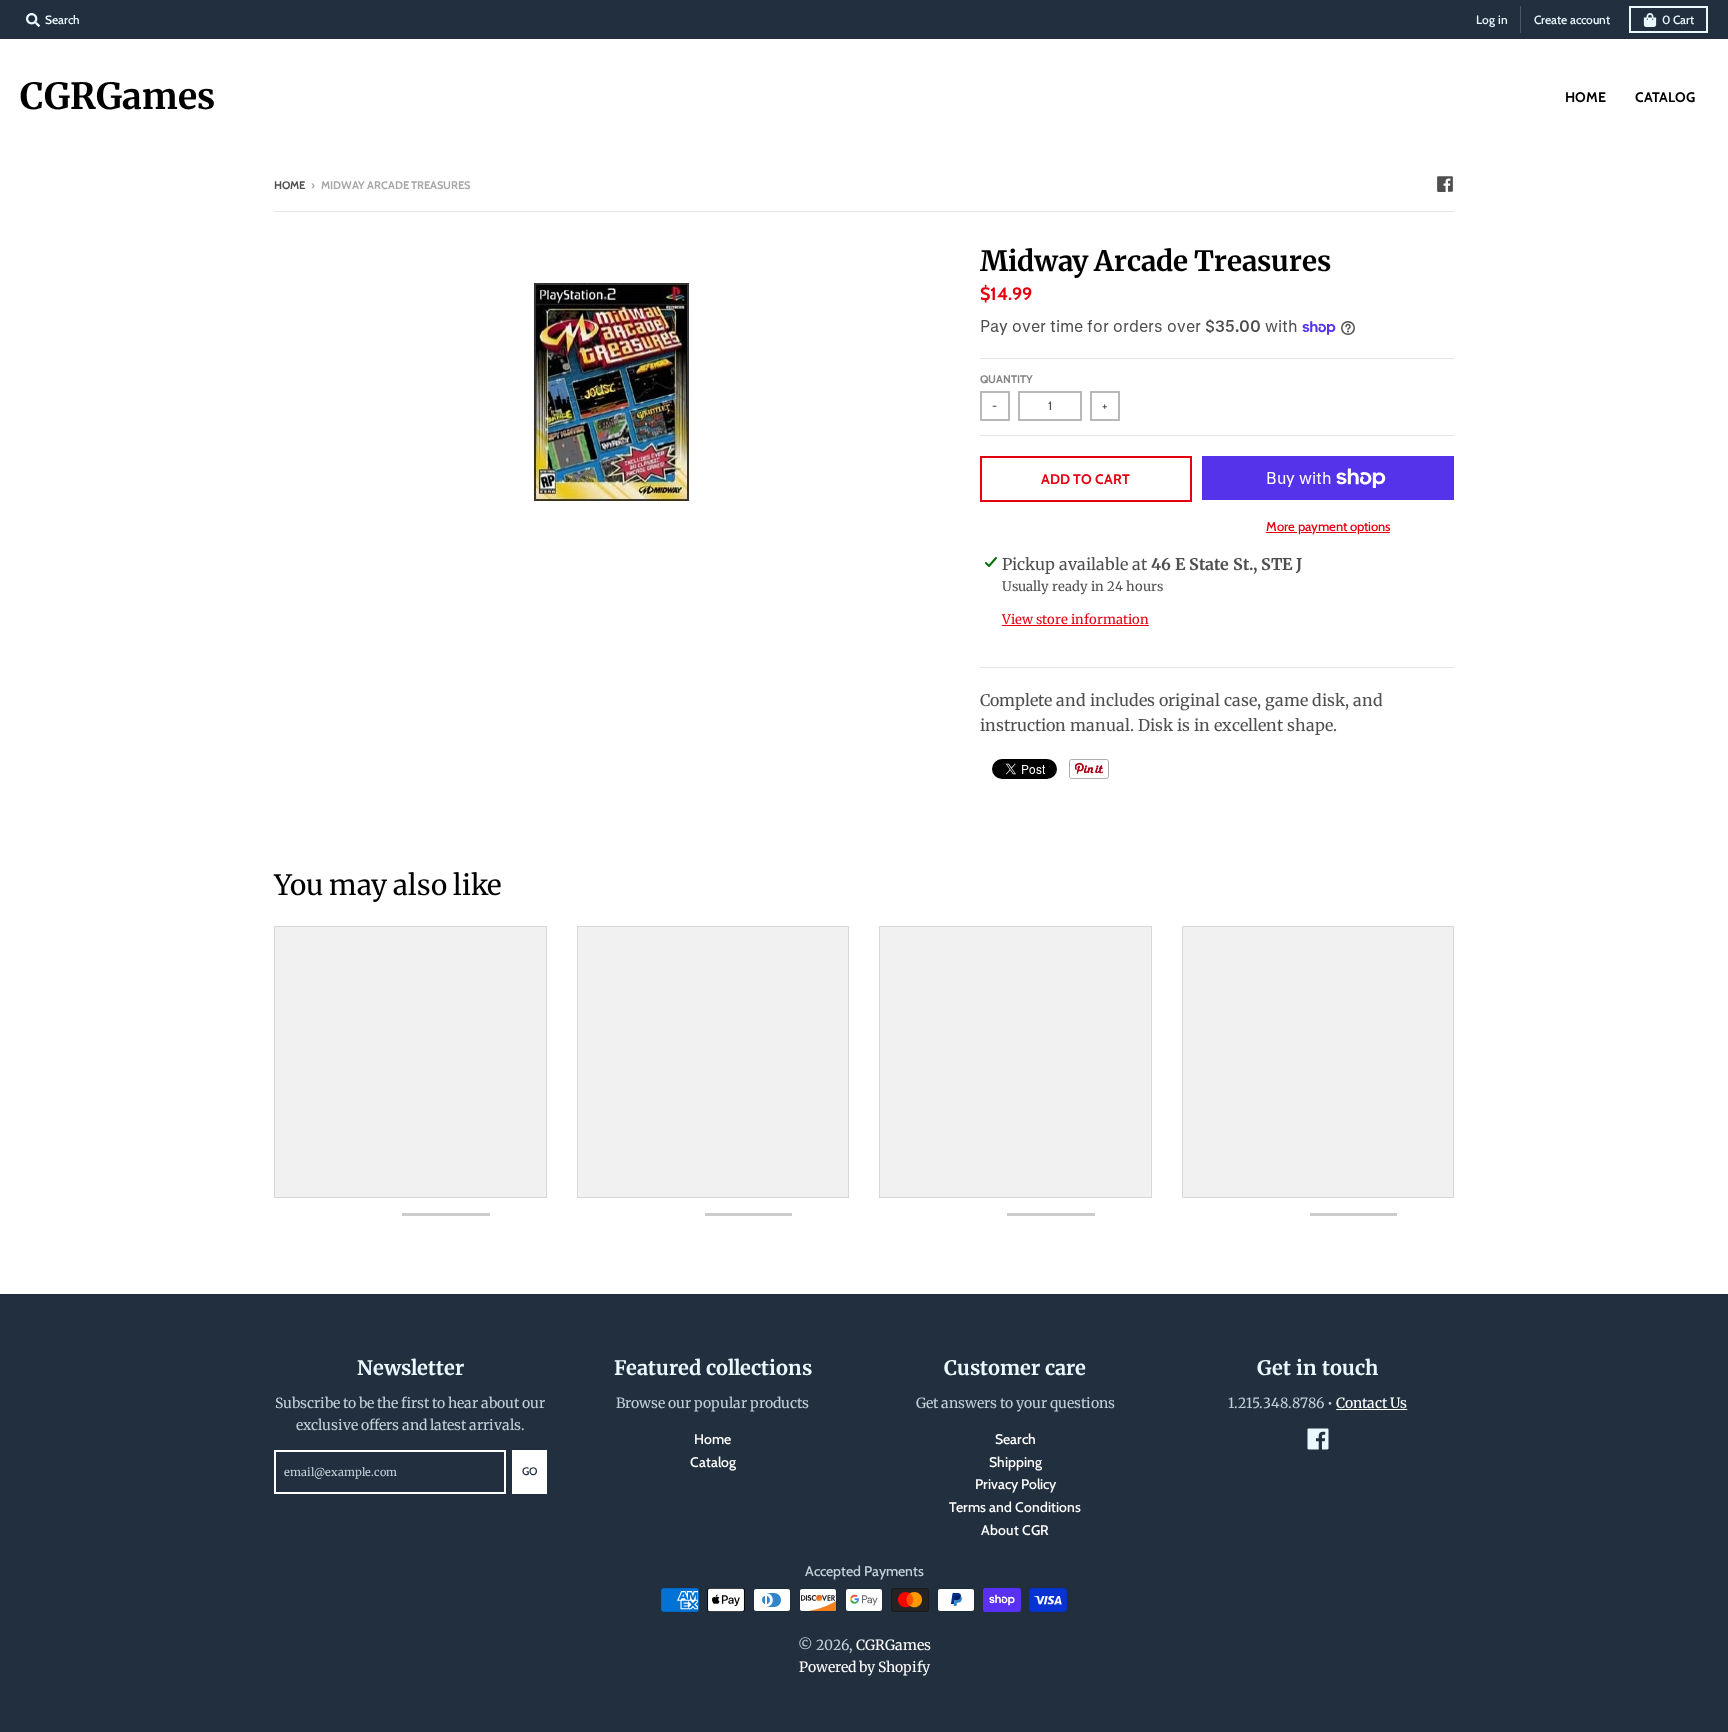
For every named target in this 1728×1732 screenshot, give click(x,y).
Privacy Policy (1015, 1484)
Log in (1492, 19)
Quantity (1006, 379)
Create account (1572, 19)
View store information (1075, 619)
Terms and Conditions (1015, 1507)
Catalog (713, 1462)
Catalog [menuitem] (1665, 97)
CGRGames (117, 97)
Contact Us (1371, 1403)
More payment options (1328, 526)
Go (529, 1471)
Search (1015, 1439)
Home (289, 185)
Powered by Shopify (864, 1667)
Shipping (1015, 1462)
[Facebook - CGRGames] (1445, 184)
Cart (1678, 19)
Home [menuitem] (1585, 97)
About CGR (1015, 1530)
